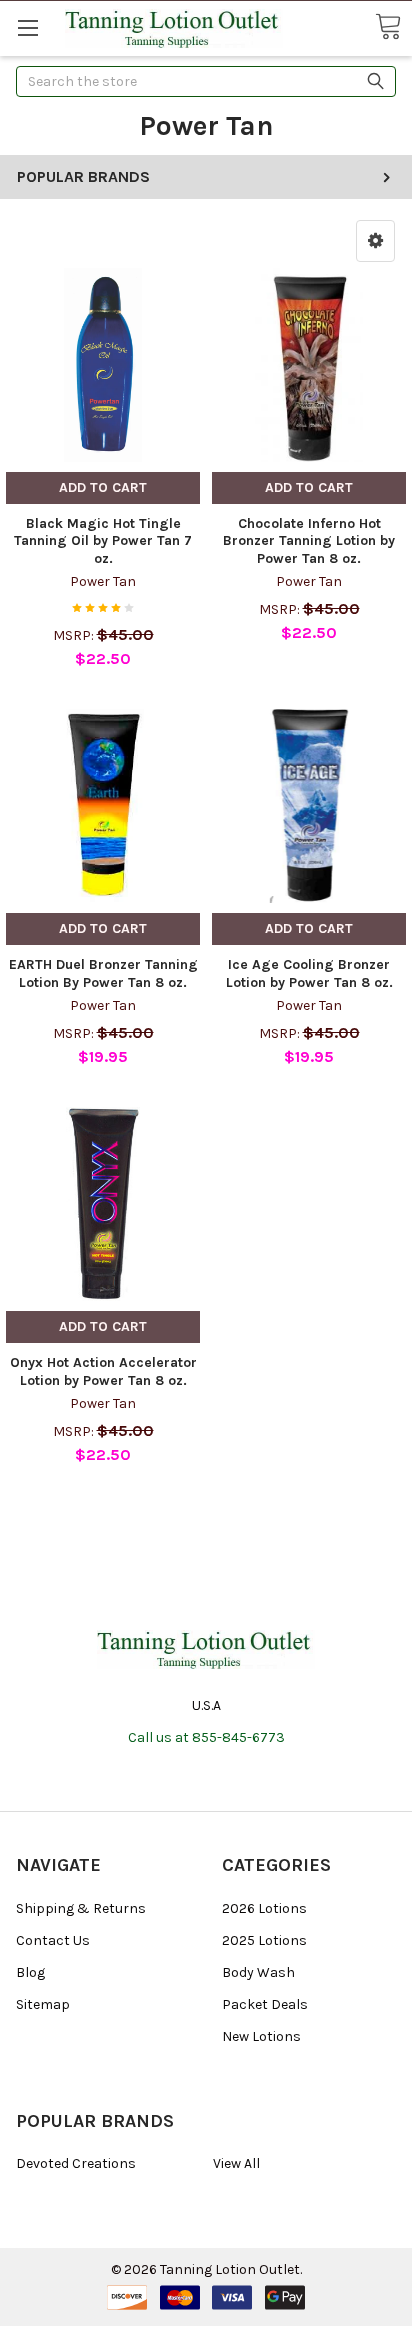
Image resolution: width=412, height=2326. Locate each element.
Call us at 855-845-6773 (206, 1737)
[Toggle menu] (27, 27)
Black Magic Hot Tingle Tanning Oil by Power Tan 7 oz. (103, 541)
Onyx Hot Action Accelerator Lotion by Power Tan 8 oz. (103, 1371)
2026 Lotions (264, 1908)
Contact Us (53, 1940)
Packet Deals (265, 2004)
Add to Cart (103, 487)
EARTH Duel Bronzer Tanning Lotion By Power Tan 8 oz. (103, 973)
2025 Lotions (264, 1940)
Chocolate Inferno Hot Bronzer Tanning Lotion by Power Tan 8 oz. (309, 541)
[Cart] (388, 27)
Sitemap (43, 2004)
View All (236, 2163)
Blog (30, 1972)
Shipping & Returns (81, 1908)
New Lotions (261, 2036)
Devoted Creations (76, 2163)
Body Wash (258, 1972)
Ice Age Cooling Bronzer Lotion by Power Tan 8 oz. (309, 973)
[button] (375, 241)
